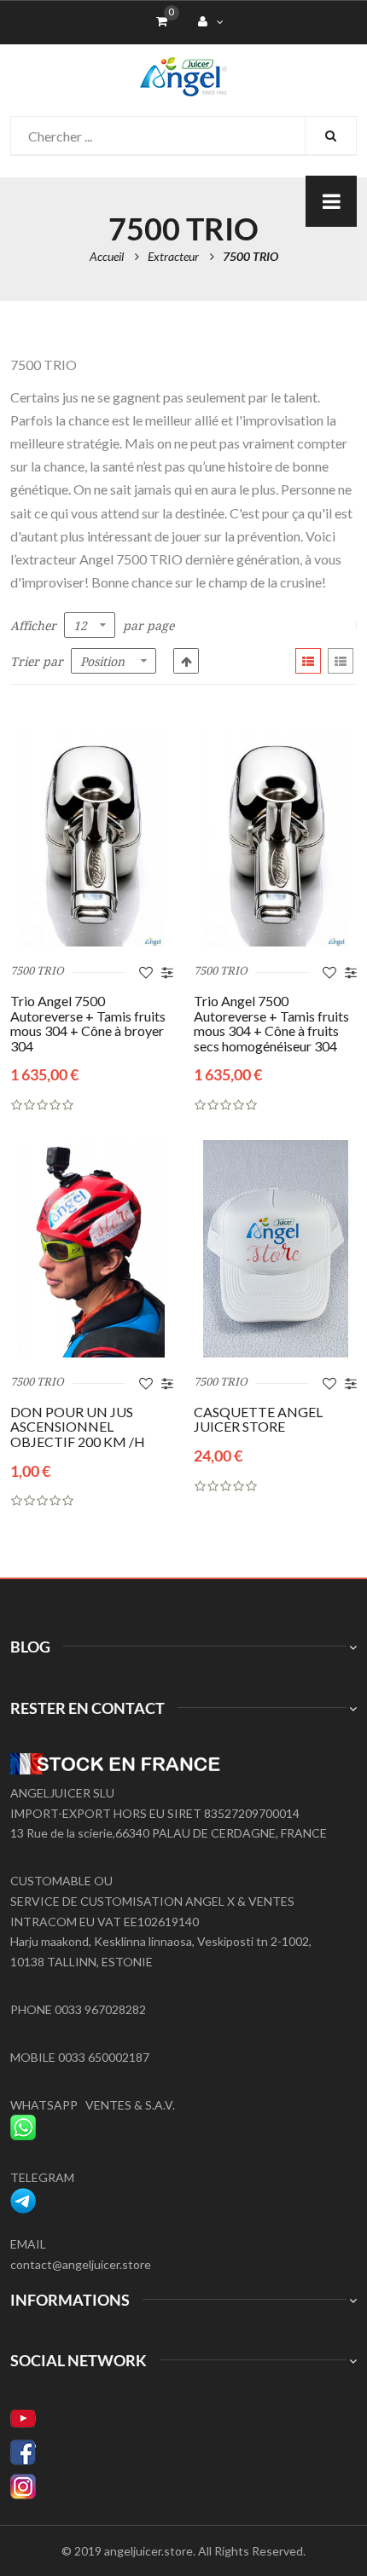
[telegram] (23, 2198)
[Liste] (341, 661)
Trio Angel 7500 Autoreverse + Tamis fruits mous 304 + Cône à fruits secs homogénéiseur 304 (271, 1023)
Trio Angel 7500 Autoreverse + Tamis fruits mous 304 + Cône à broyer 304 (88, 1023)
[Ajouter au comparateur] (167, 972)
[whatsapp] (23, 2124)
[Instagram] (183, 2486)
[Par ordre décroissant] (186, 661)
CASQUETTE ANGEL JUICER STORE (258, 1419)
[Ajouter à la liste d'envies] (146, 972)
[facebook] (183, 2452)
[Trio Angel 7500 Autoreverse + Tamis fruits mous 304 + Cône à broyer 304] (92, 838)
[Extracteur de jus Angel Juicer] (183, 67)
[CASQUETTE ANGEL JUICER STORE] (275, 1249)
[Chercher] (330, 136)
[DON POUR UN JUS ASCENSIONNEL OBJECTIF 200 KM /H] (92, 1249)
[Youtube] (183, 2418)
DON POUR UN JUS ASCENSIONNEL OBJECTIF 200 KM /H (78, 1427)
